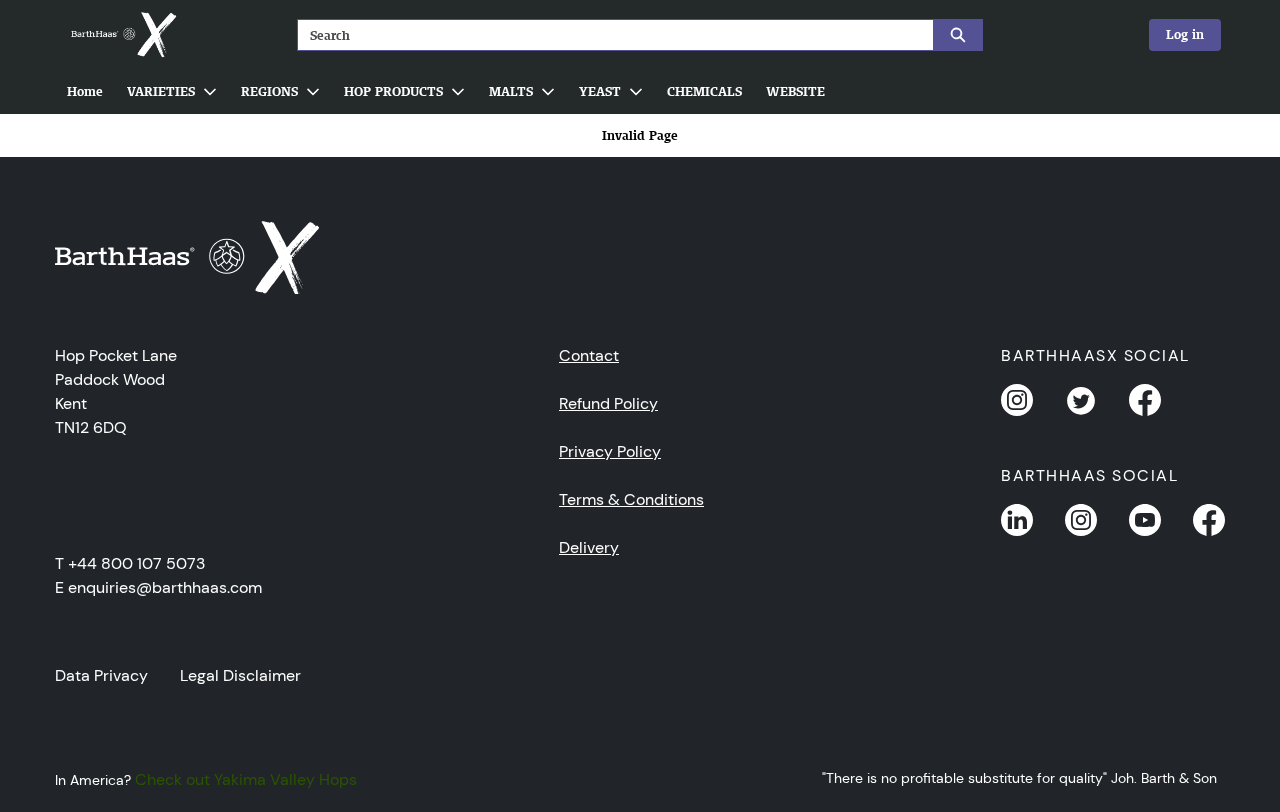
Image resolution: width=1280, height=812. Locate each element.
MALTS (511, 91)
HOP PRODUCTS (393, 91)
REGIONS (269, 91)
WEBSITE (795, 91)
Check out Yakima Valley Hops (246, 779)
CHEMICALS (704, 91)
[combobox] (607, 35)
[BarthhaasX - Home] (123, 35)
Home (85, 91)
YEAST (600, 91)
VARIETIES (161, 91)
